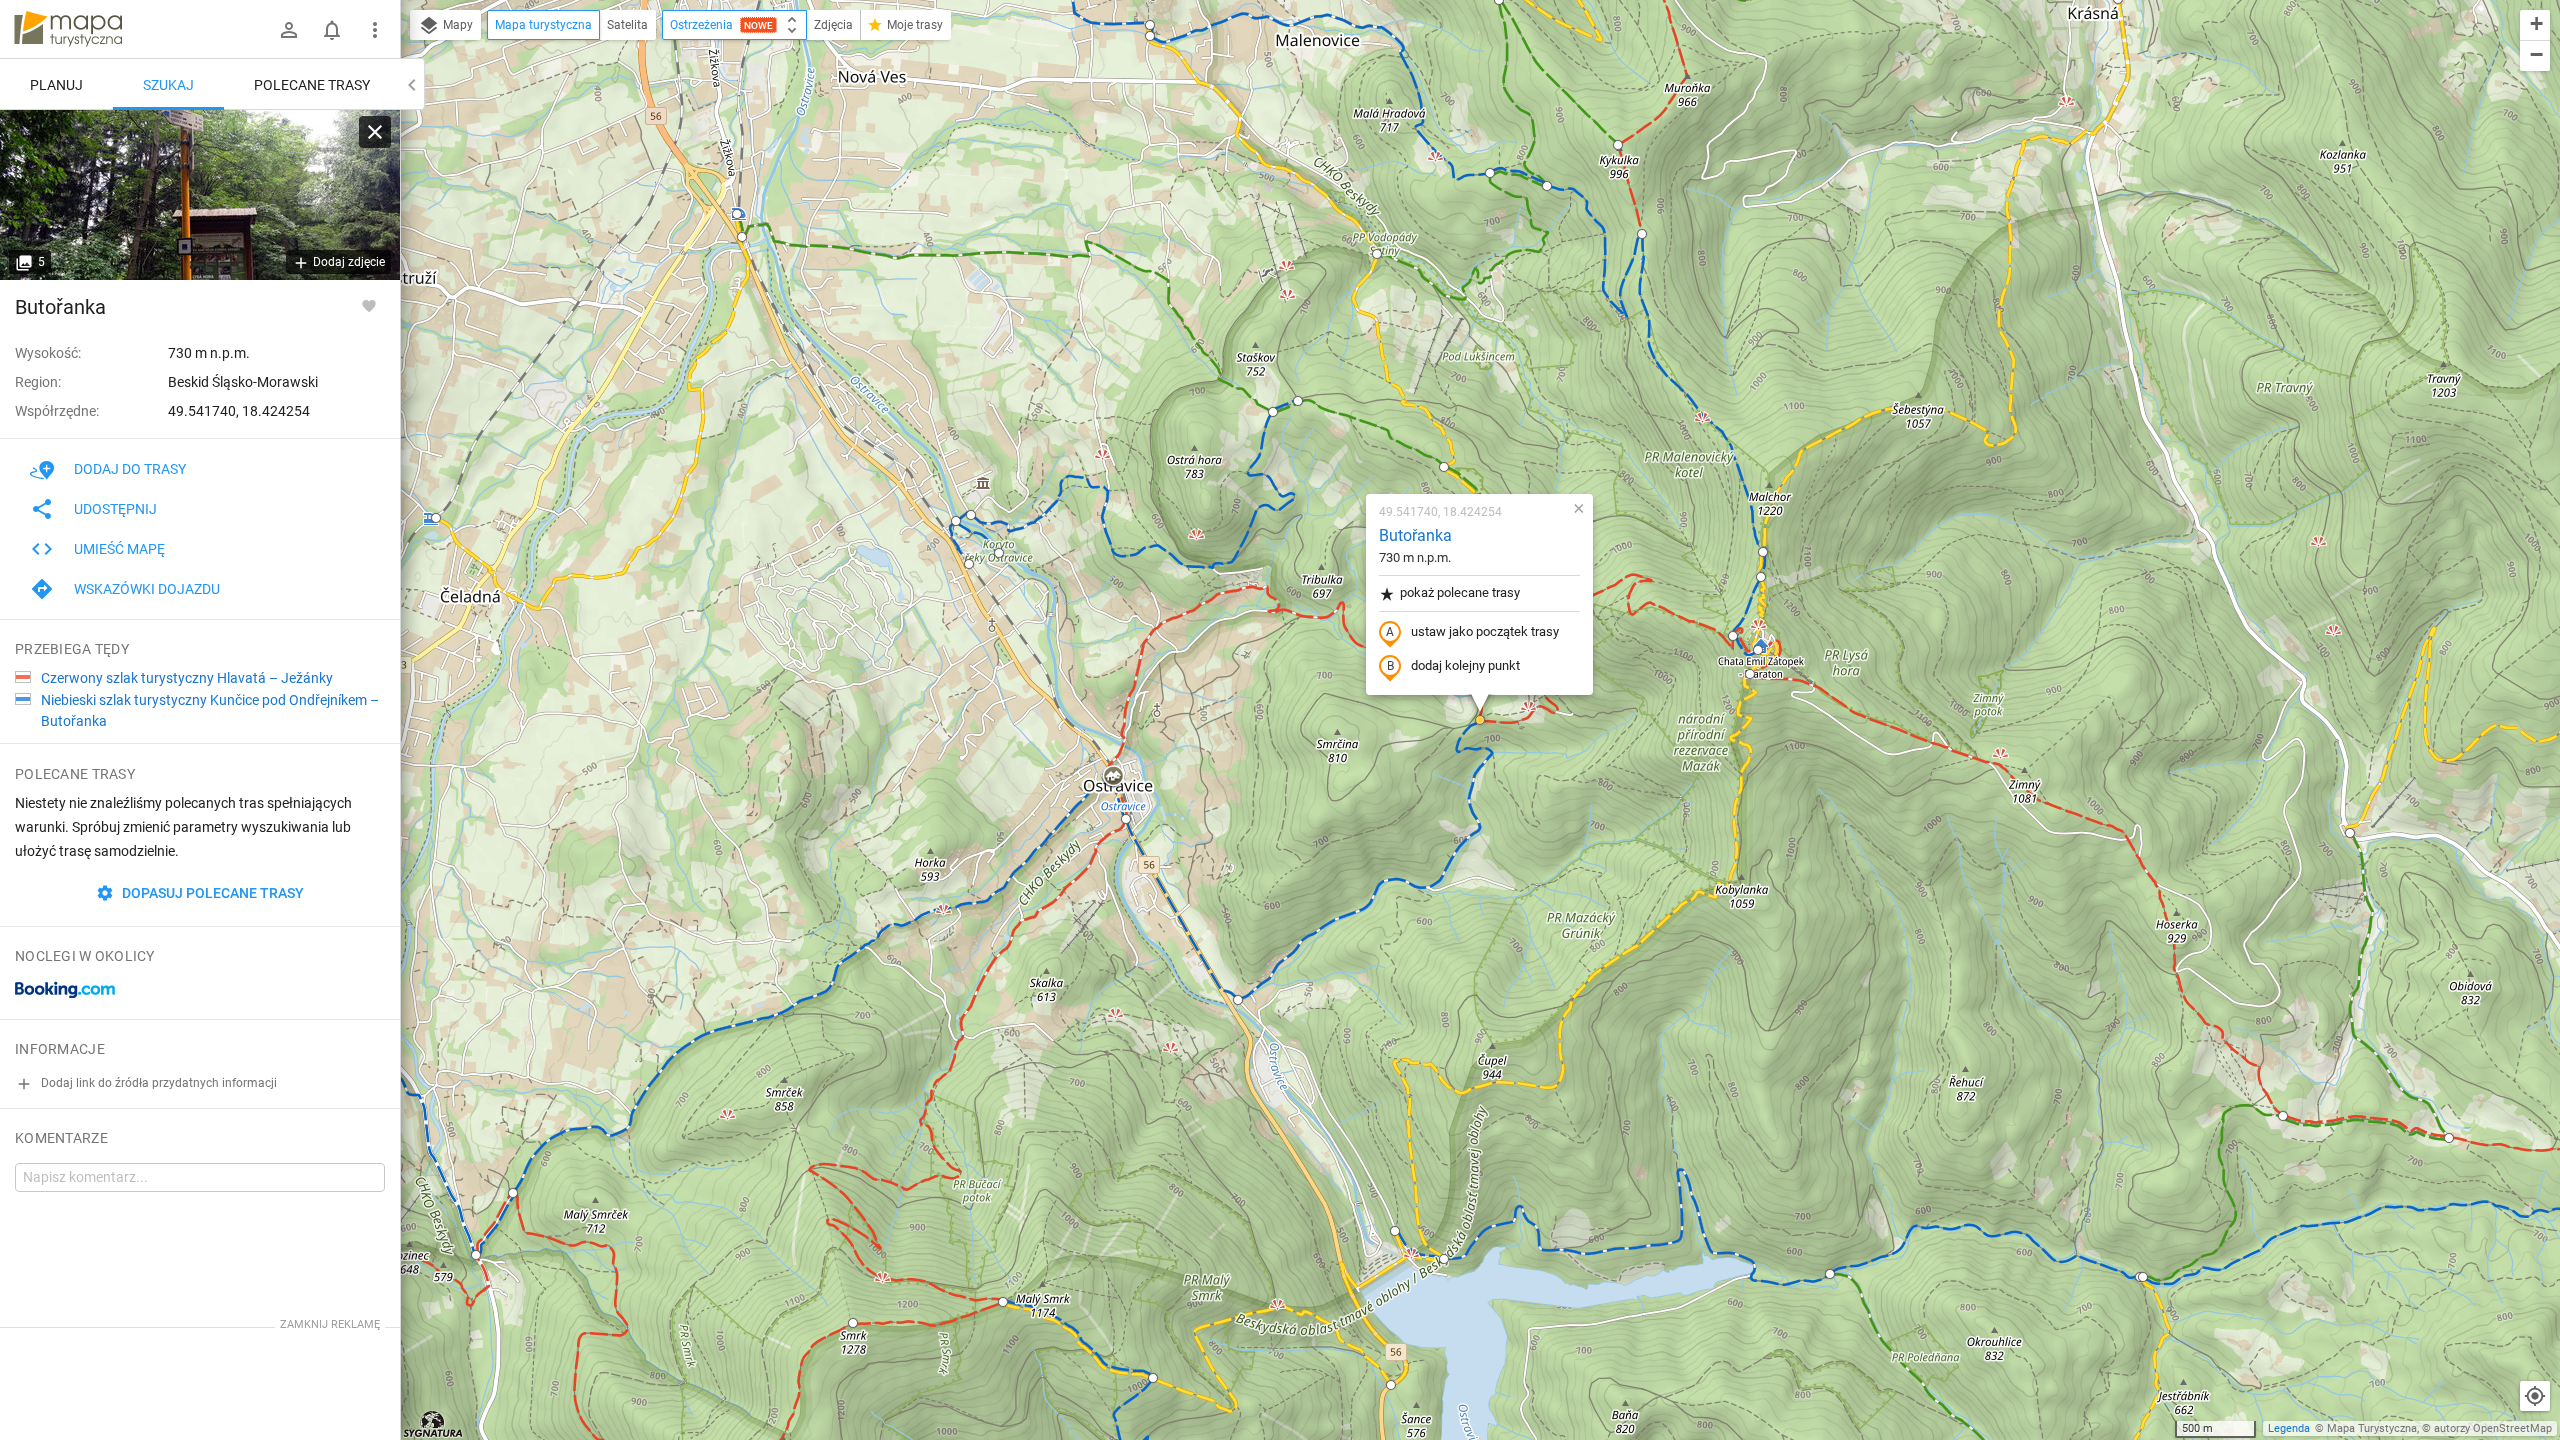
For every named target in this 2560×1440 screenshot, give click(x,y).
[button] (436, 518)
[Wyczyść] (375, 132)
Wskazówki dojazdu (147, 589)
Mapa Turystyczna (2372, 1428)
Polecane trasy (312, 85)
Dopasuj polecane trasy (211, 893)
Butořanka (1415, 535)
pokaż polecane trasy (1460, 592)
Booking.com (65, 990)
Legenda (2289, 1428)
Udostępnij (115, 509)
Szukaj (168, 85)
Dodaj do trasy (130, 469)
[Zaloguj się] (289, 30)
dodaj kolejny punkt (1465, 665)
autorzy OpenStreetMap (2493, 1428)
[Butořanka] (200, 195)
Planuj (56, 85)
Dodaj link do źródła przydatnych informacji (157, 1083)
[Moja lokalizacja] (2535, 1396)
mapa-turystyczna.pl (68, 29)
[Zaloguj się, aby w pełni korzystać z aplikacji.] (369, 305)
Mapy (456, 25)
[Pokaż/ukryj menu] (375, 30)
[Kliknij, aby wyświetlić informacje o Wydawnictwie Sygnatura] (433, 1424)
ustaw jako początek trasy (1485, 631)
